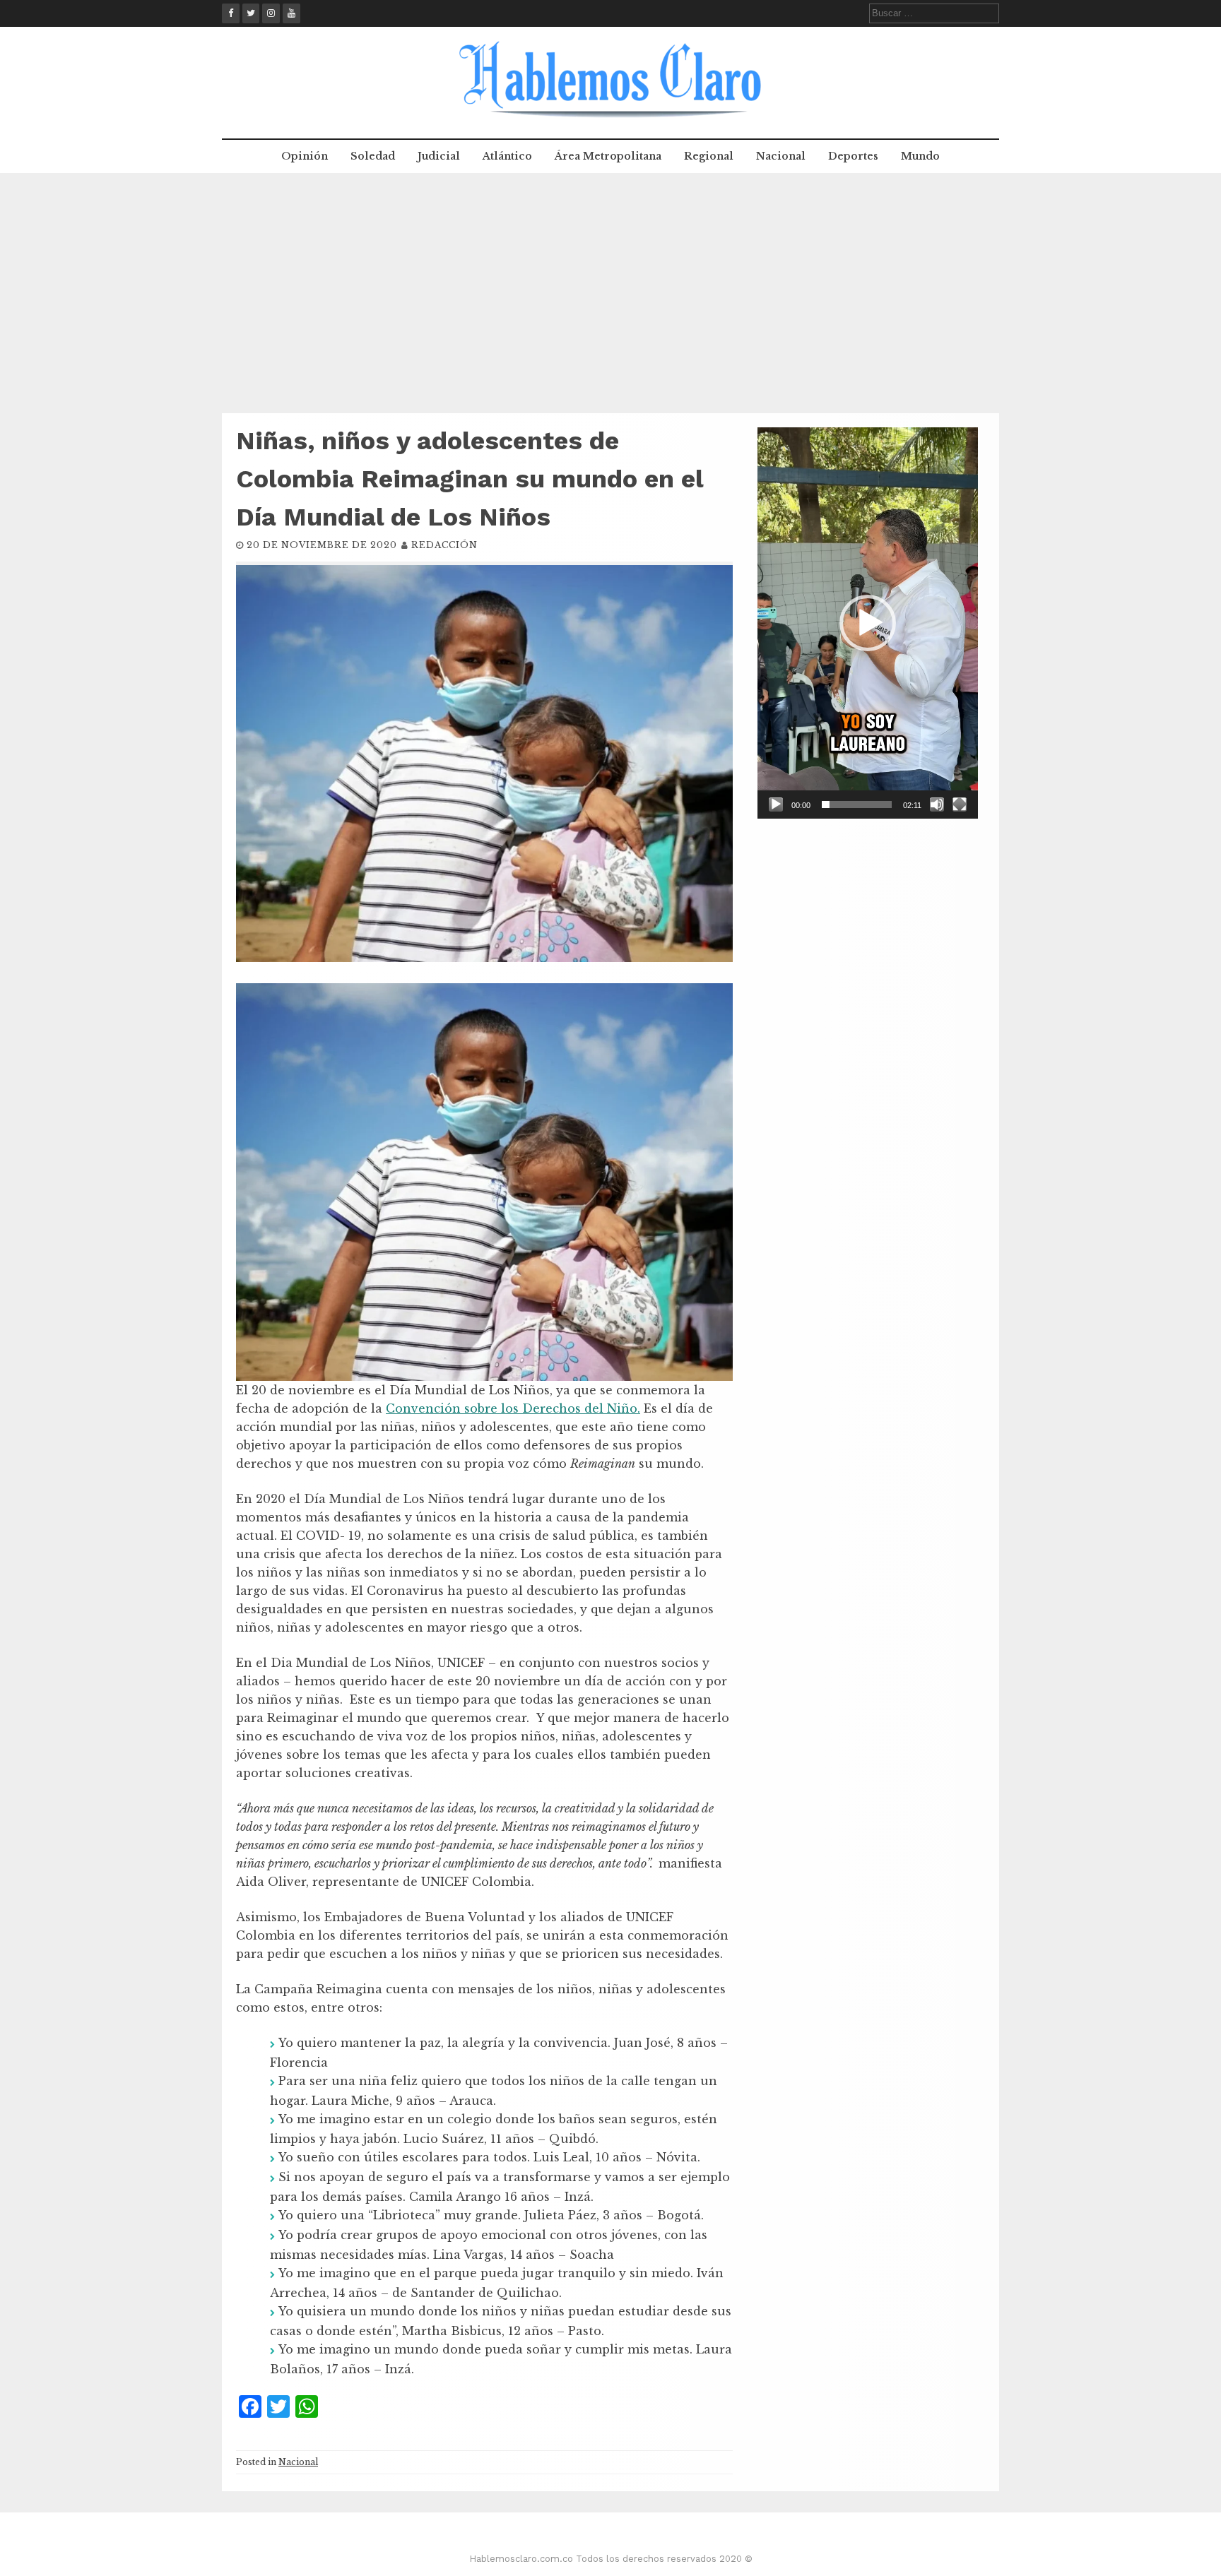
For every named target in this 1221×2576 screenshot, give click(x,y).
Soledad (373, 156)
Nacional (781, 156)
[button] (868, 623)
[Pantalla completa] (960, 805)
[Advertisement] (610, 293)
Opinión (305, 156)
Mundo (920, 156)
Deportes (853, 156)
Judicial (439, 156)
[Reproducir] (776, 805)
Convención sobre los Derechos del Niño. (513, 1408)
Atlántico (507, 156)
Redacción (444, 545)
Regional (709, 156)
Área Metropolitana (608, 156)
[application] (868, 623)
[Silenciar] (937, 805)
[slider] (857, 805)
